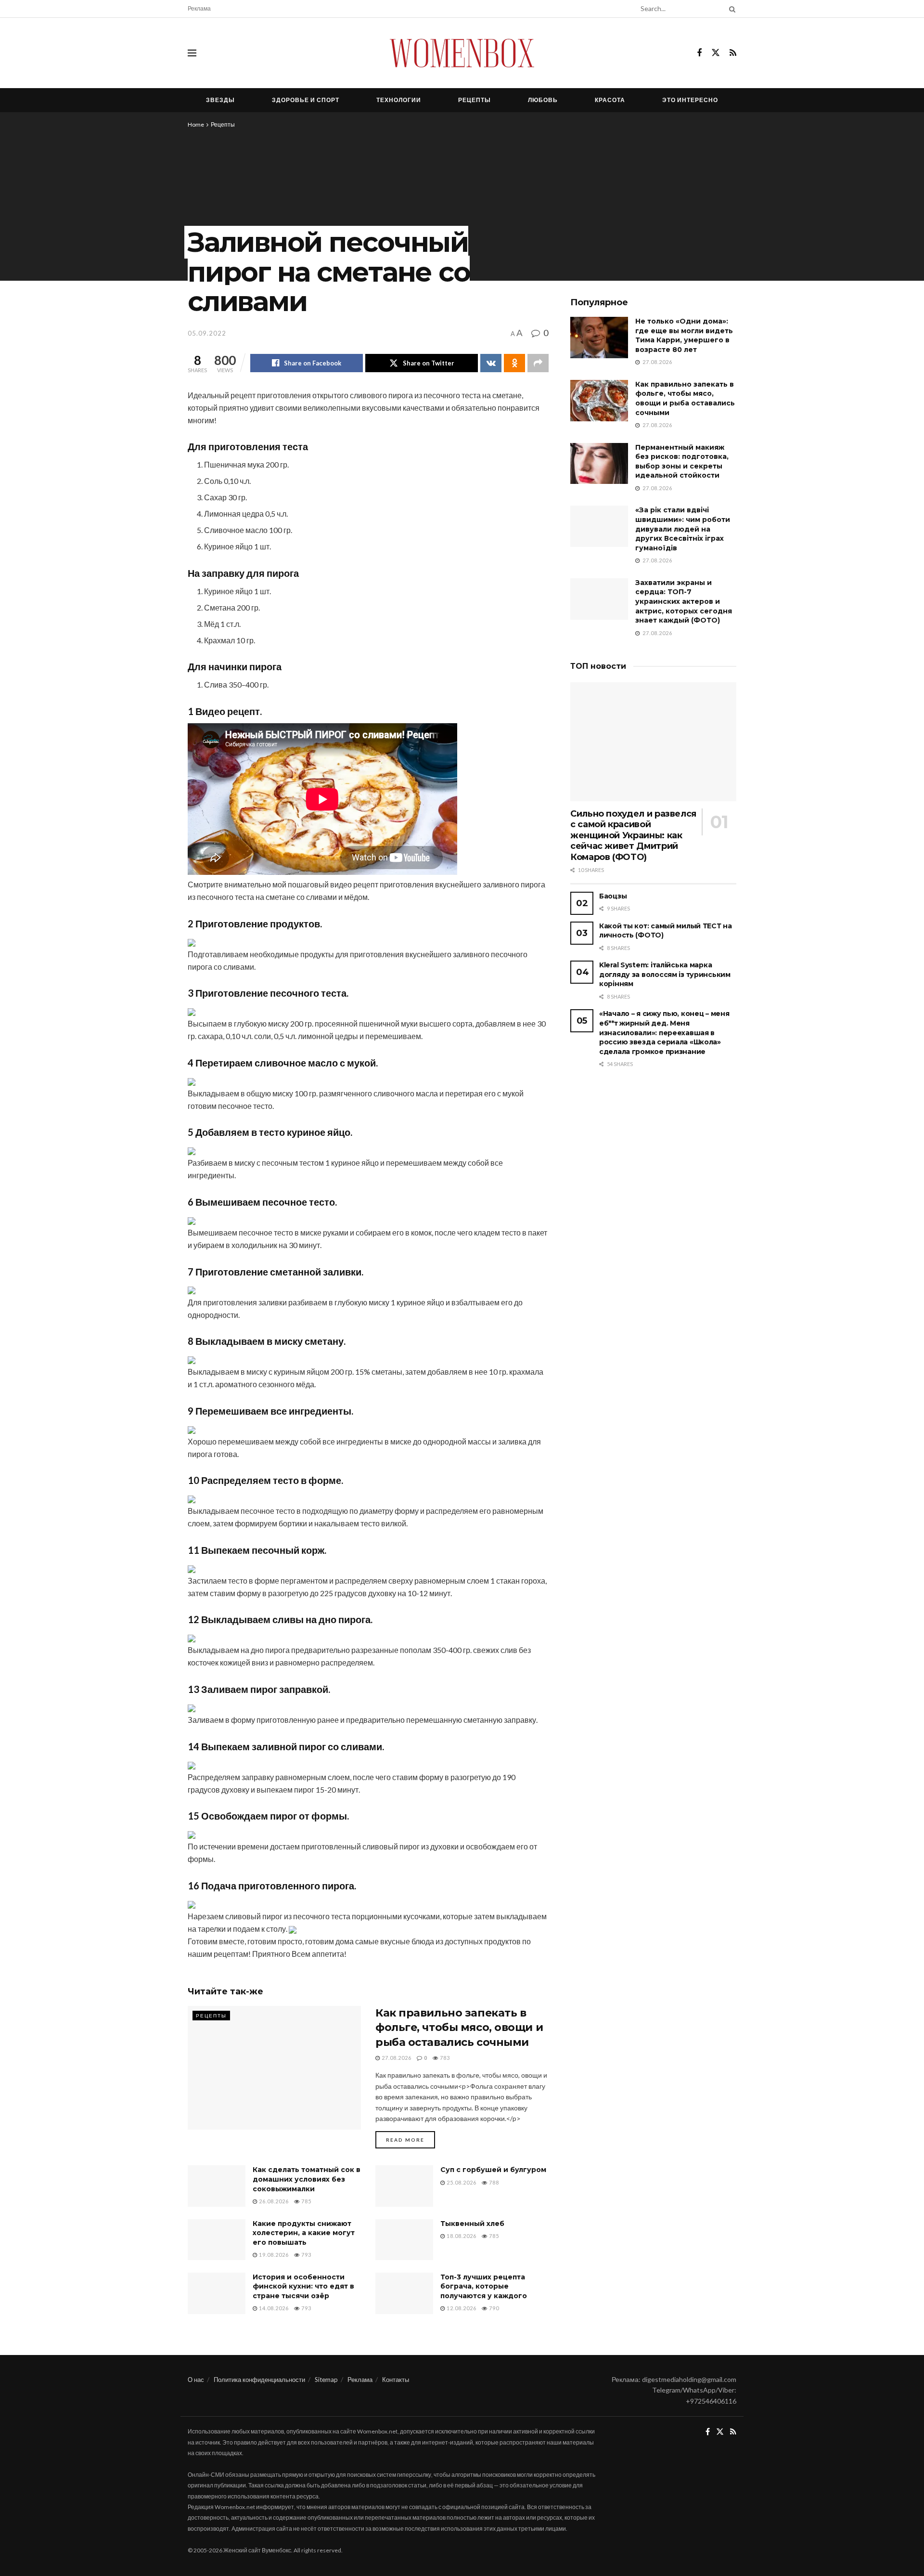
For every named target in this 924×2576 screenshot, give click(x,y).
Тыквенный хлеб (472, 2224)
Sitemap (326, 2380)
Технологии (399, 100)
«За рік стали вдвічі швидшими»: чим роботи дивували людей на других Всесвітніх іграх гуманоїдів (683, 529)
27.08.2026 (396, 2058)
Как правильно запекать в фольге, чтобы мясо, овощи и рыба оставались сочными (459, 2028)
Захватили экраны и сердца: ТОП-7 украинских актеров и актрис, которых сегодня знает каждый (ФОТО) (684, 601)
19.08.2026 (273, 2255)
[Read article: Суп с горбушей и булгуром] (404, 2186)
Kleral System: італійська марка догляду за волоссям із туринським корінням (665, 974)
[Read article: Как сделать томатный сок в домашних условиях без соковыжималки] (217, 2186)
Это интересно (690, 100)
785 (306, 2201)
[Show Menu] (192, 53)
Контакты (396, 2380)
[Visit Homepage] (462, 53)
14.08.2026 (273, 2308)
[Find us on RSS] (733, 53)
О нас (196, 2380)
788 (493, 2182)
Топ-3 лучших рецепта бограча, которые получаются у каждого (484, 2286)
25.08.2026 (461, 2182)
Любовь (543, 100)
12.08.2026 (461, 2308)
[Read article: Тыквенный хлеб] (404, 2240)
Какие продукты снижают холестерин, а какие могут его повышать (304, 2233)
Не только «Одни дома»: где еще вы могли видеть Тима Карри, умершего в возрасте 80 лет (684, 335)
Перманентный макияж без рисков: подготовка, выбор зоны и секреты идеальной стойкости (682, 462)
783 (444, 2058)
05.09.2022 (207, 333)
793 (306, 2255)
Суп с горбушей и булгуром (493, 2170)
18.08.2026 (461, 2236)
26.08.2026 (273, 2201)
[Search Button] (731, 9)
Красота (610, 100)
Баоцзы (613, 896)
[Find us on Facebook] (699, 53)
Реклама (199, 8)
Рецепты (475, 100)
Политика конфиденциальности (259, 2380)
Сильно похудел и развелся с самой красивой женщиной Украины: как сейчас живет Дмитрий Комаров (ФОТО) (633, 835)
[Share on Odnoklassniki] (514, 363)
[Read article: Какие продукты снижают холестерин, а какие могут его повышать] (217, 2240)
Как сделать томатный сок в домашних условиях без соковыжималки (307, 2179)
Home (196, 124)
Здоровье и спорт (306, 100)
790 (493, 2308)
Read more (411, 2140)
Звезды (220, 100)
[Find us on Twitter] (716, 53)
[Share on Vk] (491, 363)
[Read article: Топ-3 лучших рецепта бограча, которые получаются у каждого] (404, 2293)
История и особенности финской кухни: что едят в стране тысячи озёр (303, 2286)
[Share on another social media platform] (538, 363)
